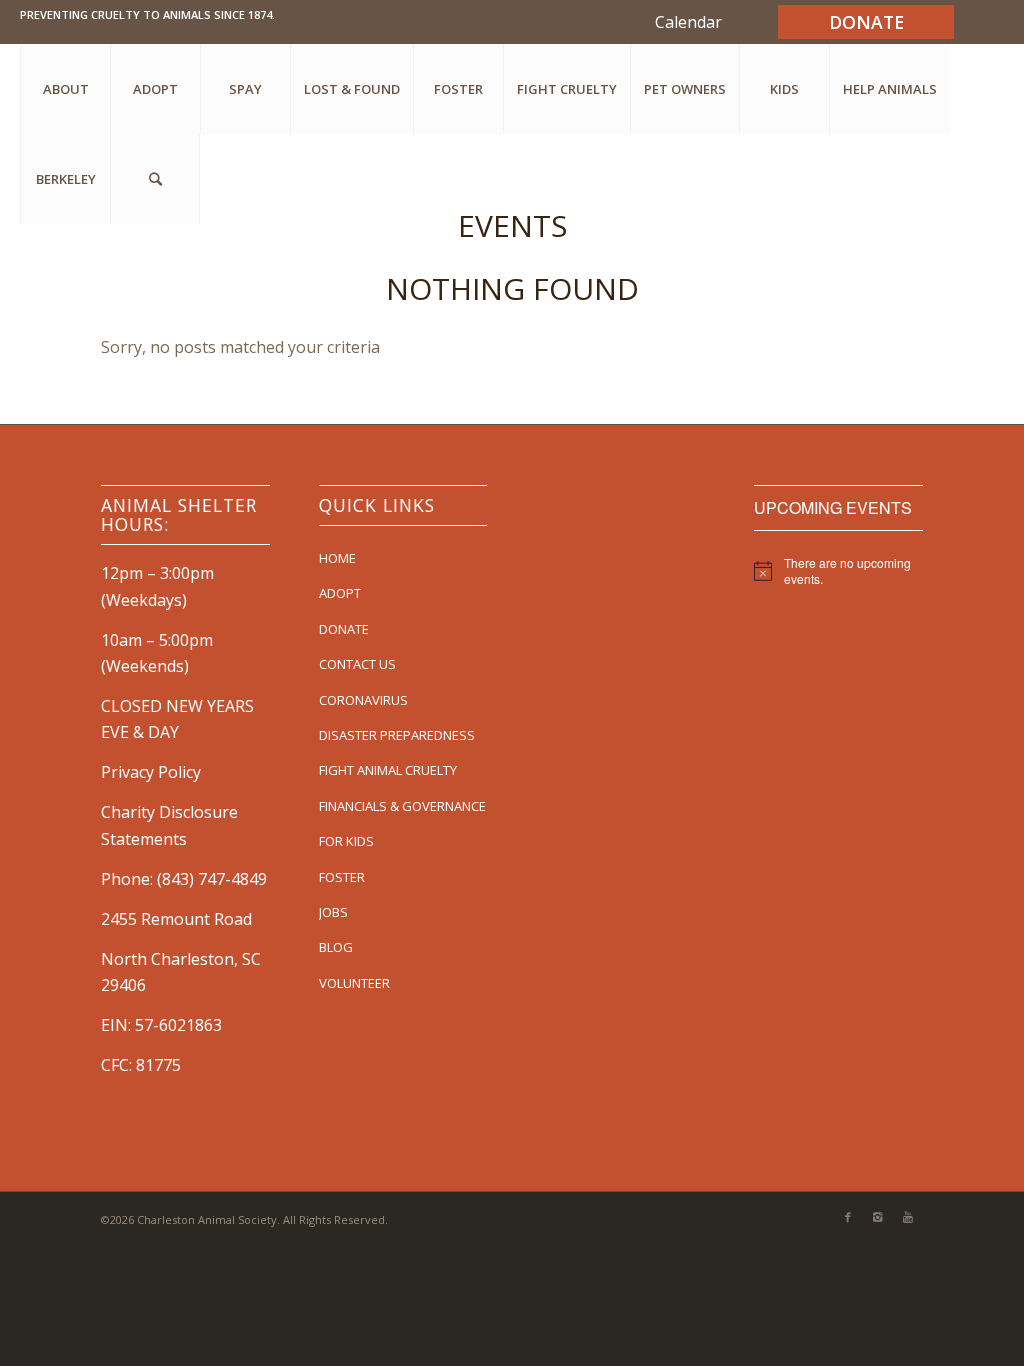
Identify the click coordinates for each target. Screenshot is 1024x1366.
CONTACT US (357, 664)
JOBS (333, 912)
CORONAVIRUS (363, 700)
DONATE (344, 629)
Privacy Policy (151, 772)
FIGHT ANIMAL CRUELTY (388, 770)
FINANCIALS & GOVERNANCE (402, 806)
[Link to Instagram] (878, 1217)
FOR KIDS (346, 841)
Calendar (688, 22)
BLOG (336, 947)
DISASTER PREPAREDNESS (397, 735)
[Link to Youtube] (908, 1217)
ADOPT (340, 593)
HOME (337, 558)
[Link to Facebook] (848, 1217)
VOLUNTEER (354, 983)
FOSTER (342, 877)
